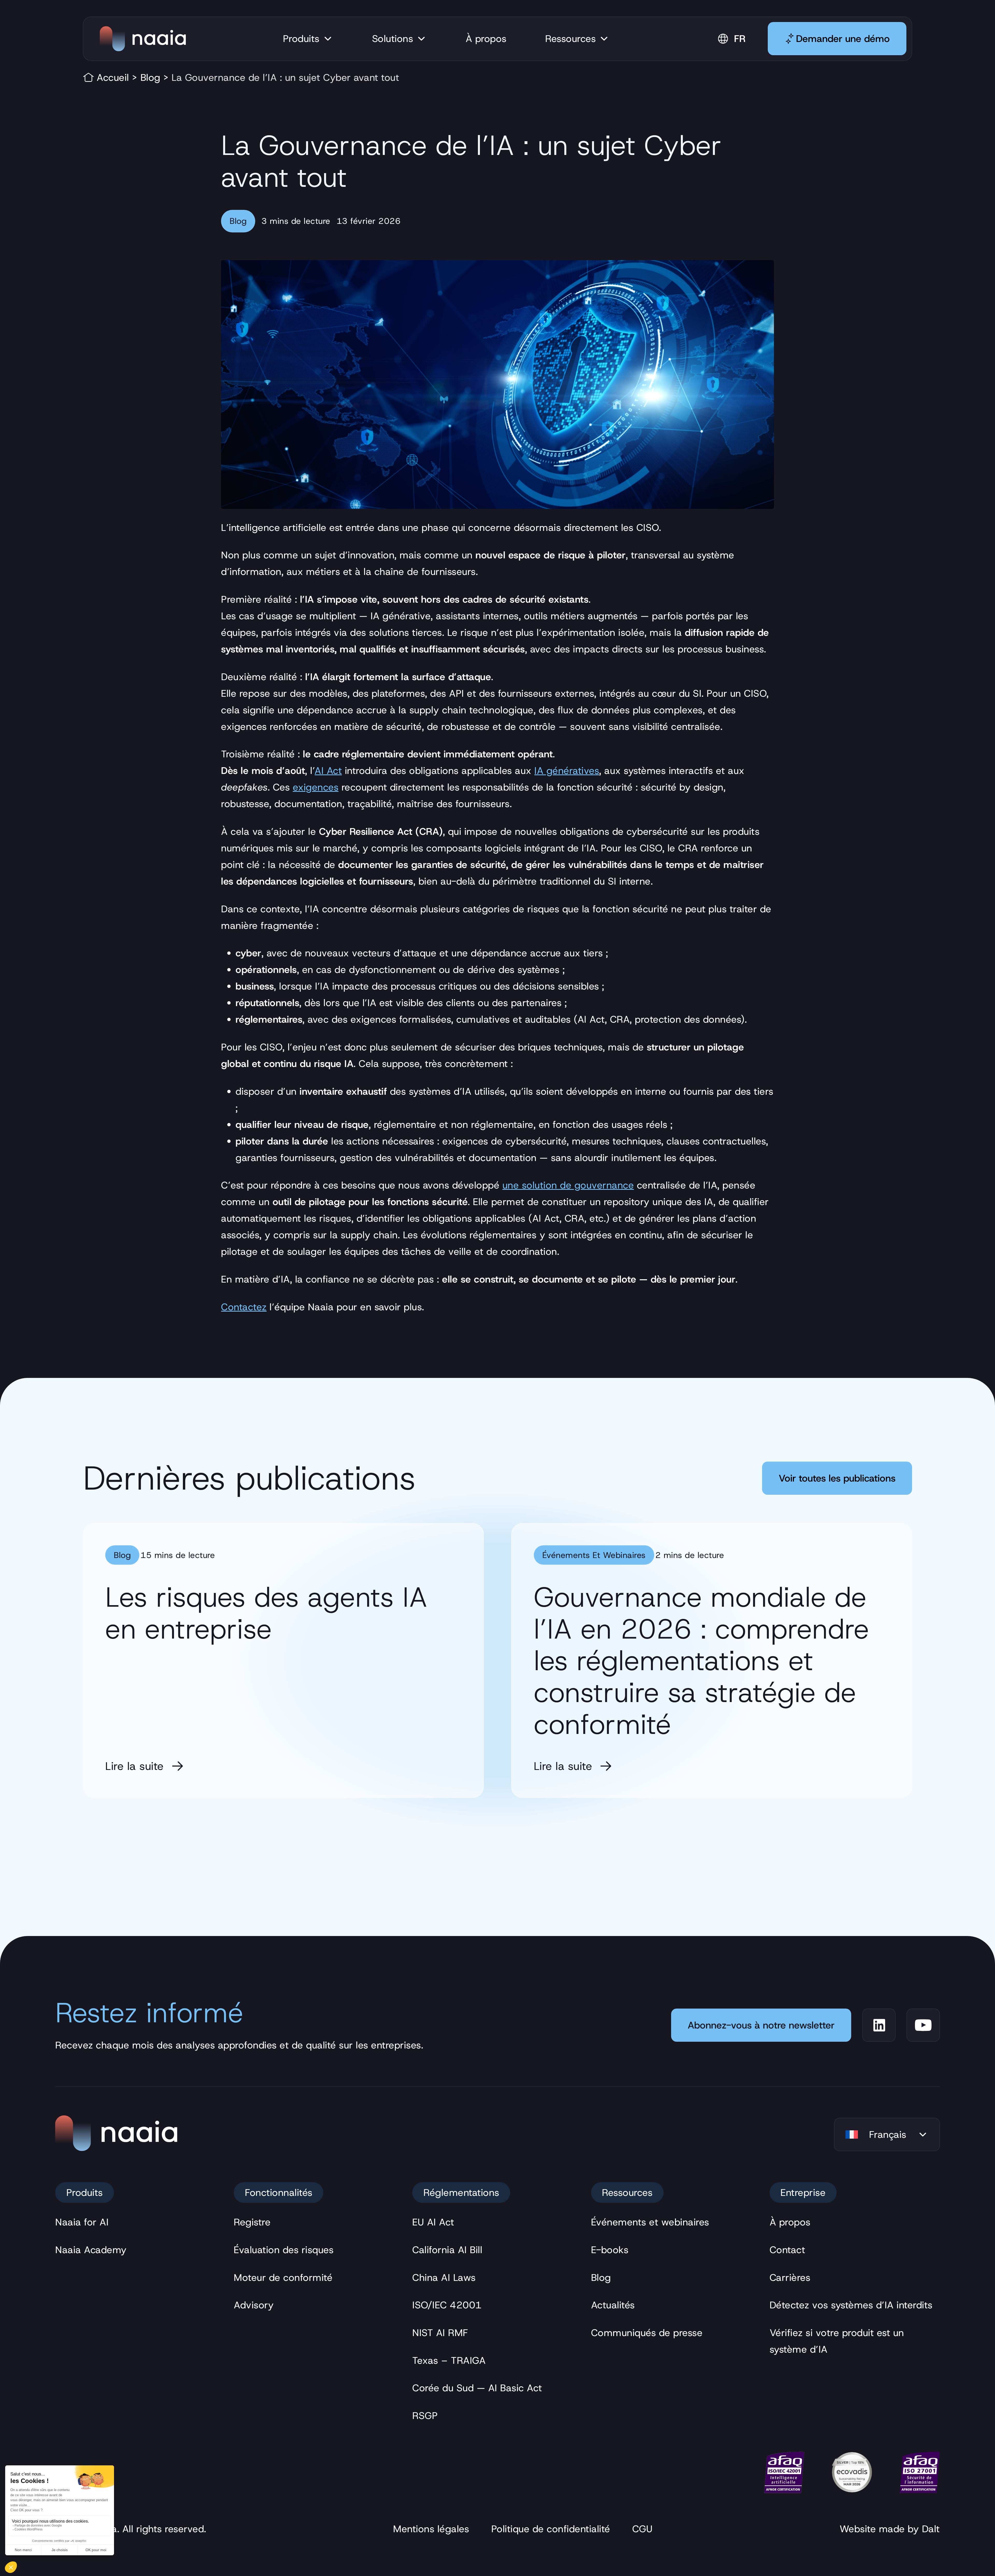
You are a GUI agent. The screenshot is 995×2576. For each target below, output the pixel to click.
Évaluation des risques (284, 2250)
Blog (150, 77)
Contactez (244, 1307)
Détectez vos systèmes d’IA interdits (851, 2305)
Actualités (613, 2305)
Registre (252, 2222)
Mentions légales (431, 2529)
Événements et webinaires (594, 1555)
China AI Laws (444, 2278)
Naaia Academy (91, 2250)
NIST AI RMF (440, 2333)
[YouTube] (923, 2025)
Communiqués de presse (647, 2333)
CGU (642, 2529)
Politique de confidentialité (551, 2529)
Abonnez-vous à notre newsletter (761, 2025)
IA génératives (567, 771)
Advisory (254, 2305)
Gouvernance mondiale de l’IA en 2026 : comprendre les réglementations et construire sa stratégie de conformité (701, 1661)
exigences (316, 787)
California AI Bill (447, 2250)
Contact (787, 2250)
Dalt (931, 2529)
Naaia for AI (82, 2222)
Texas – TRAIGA (449, 2360)
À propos (790, 2222)
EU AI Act (433, 2222)
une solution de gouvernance (568, 1185)
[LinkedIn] (879, 2025)
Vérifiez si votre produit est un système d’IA (837, 2341)
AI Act (328, 771)
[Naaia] (143, 39)
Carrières (790, 2278)
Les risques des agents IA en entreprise (266, 1613)
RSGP (425, 2416)
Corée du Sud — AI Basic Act (477, 2388)
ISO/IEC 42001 (447, 2305)
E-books (610, 2250)
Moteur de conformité (283, 2278)
